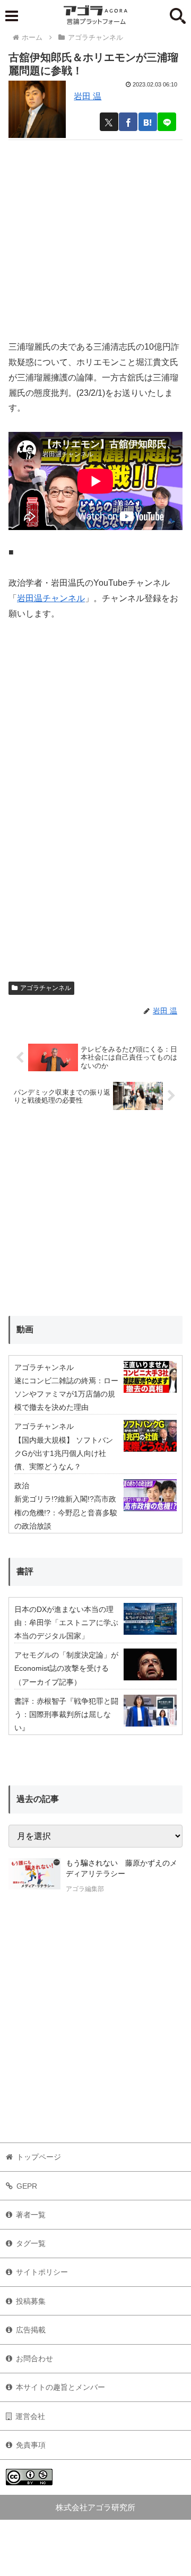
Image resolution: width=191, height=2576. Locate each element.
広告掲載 (31, 2330)
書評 (25, 1571)
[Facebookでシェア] (128, 122)
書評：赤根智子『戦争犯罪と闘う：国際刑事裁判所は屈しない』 (66, 1714)
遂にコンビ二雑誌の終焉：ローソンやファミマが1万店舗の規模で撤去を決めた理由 (66, 1394)
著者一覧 (31, 2215)
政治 (22, 1486)
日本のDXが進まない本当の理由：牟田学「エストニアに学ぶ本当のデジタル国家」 (66, 1623)
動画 (25, 1329)
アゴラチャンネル (46, 988)
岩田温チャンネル (51, 598)
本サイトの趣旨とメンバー (60, 2387)
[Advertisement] (95, 236)
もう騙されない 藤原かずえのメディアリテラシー (121, 1868)
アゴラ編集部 (85, 1889)
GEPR (27, 2186)
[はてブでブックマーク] (148, 122)
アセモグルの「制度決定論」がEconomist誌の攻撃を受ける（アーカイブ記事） (66, 1668)
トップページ (39, 2157)
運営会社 (30, 2416)
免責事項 (31, 2445)
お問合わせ (34, 2358)
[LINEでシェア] (167, 122)
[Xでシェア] (109, 122)
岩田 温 (88, 96)
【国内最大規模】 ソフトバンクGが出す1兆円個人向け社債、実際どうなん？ (64, 1453)
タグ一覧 (31, 2243)
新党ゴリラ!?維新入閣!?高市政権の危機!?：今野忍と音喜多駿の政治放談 (66, 1512)
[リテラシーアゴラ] (34, 1877)
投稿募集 (31, 2301)
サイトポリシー (42, 2272)
